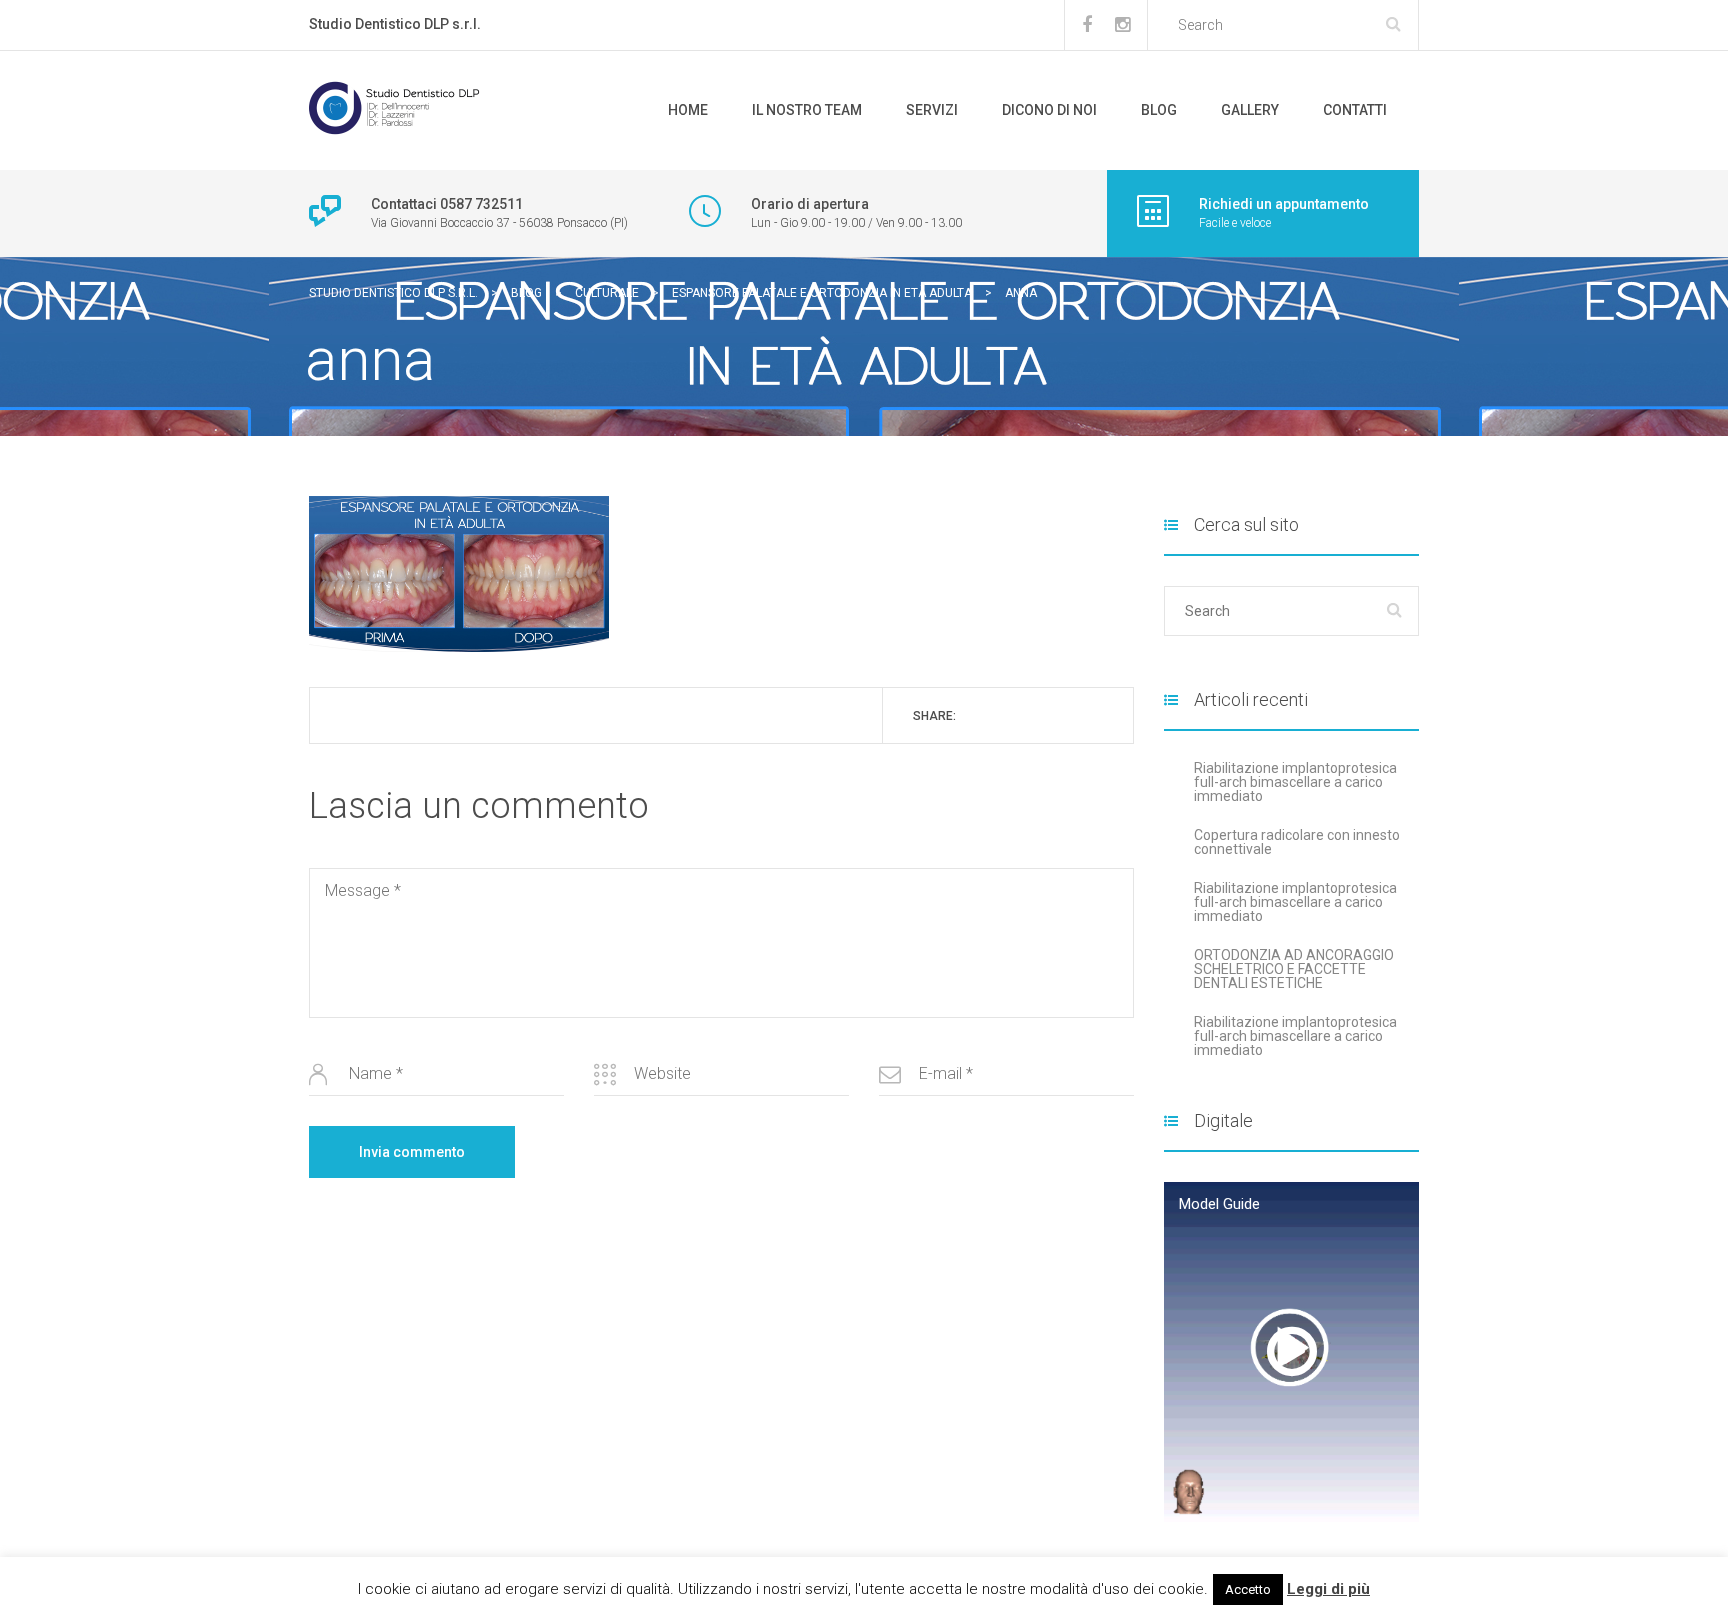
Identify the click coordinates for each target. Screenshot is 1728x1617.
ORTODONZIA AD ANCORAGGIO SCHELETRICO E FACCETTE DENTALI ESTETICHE (1294, 969)
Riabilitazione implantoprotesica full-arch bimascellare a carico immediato (1295, 782)
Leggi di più (1328, 1589)
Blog (1159, 110)
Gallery (1250, 110)
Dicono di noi (1049, 110)
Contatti (1355, 110)
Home (688, 110)
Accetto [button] (1248, 1589)
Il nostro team (807, 110)
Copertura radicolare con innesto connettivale (1297, 842)
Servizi (932, 110)
